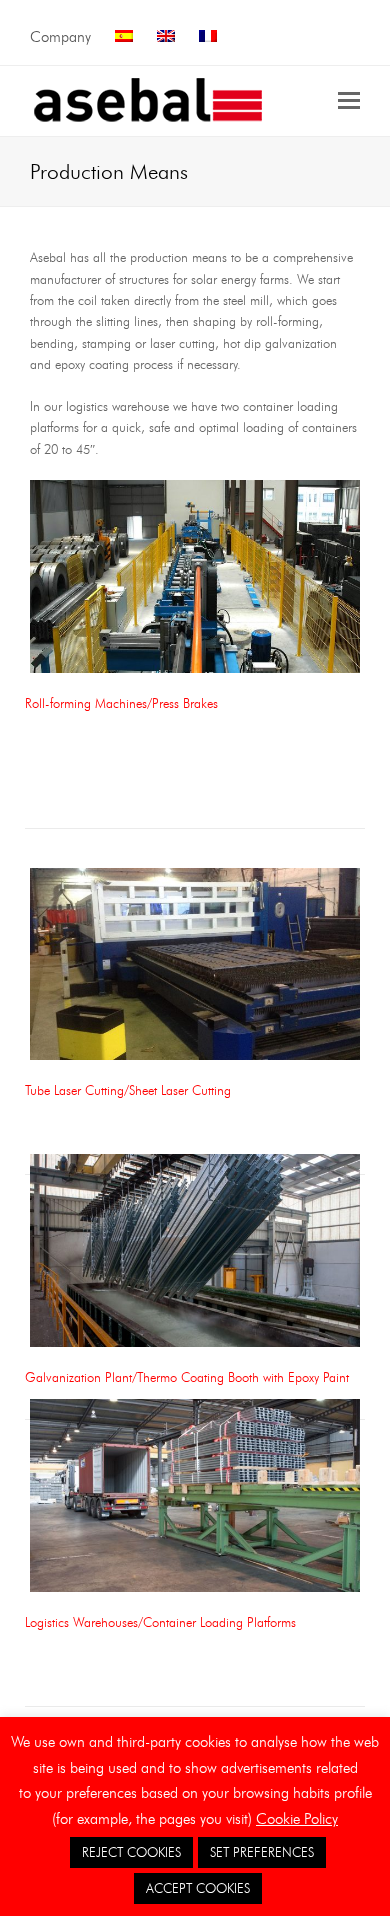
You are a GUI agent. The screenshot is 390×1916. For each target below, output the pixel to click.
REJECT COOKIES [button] (131, 1852)
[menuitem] (124, 37)
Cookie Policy (297, 1819)
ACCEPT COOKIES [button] (198, 1888)
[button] (349, 101)
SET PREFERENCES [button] (262, 1852)
